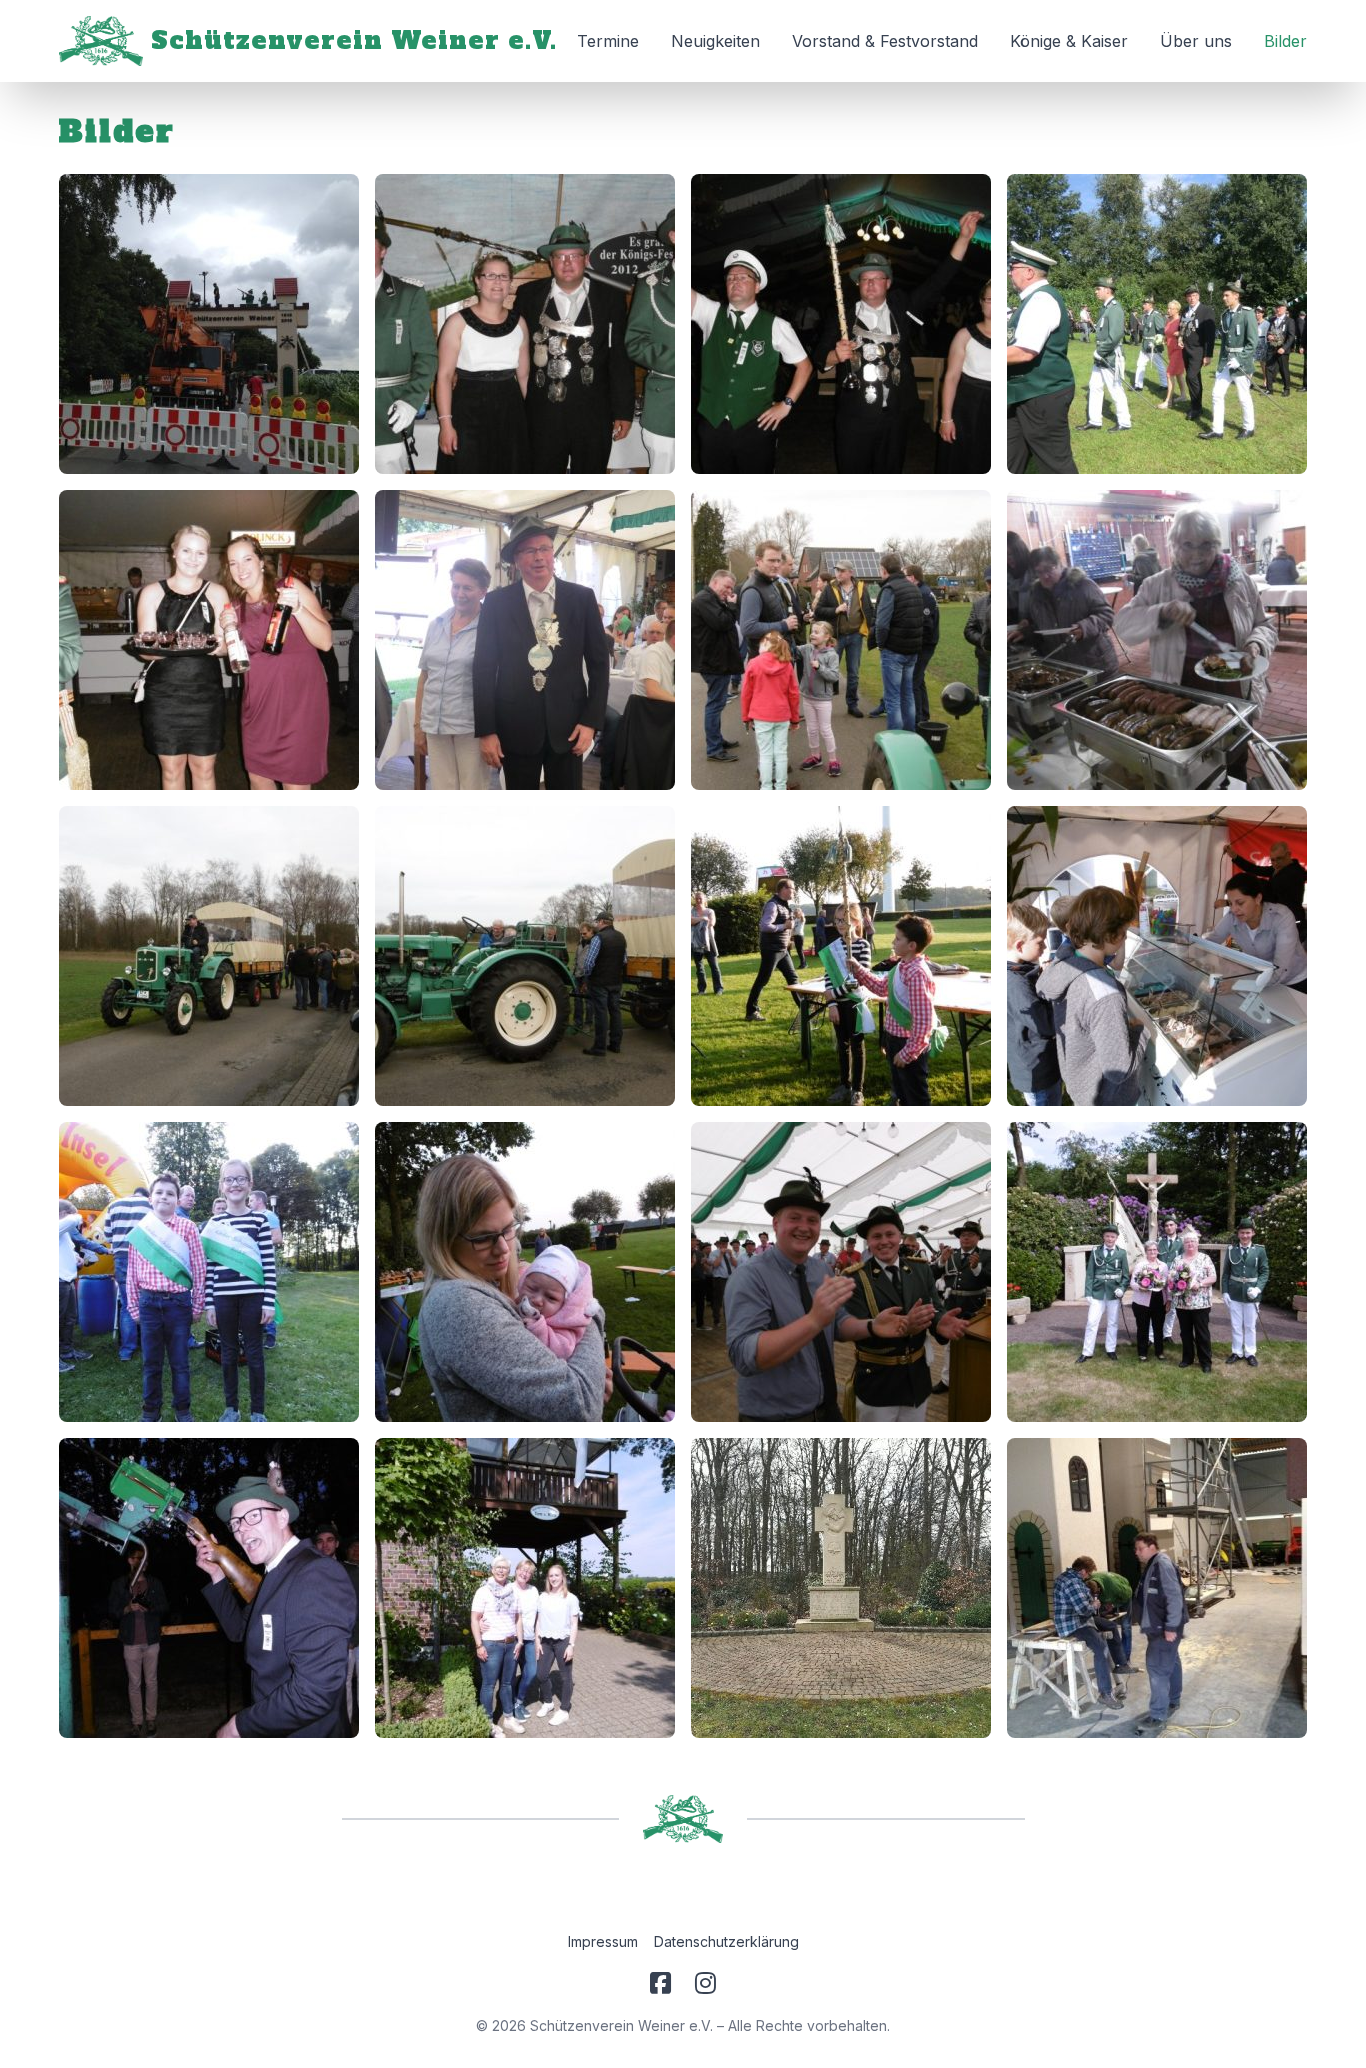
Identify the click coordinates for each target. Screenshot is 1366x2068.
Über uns (1196, 41)
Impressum (603, 1941)
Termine (608, 41)
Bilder (1285, 41)
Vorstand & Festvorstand (885, 41)
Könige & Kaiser (1069, 41)
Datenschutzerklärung (726, 1941)
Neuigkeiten (715, 41)
